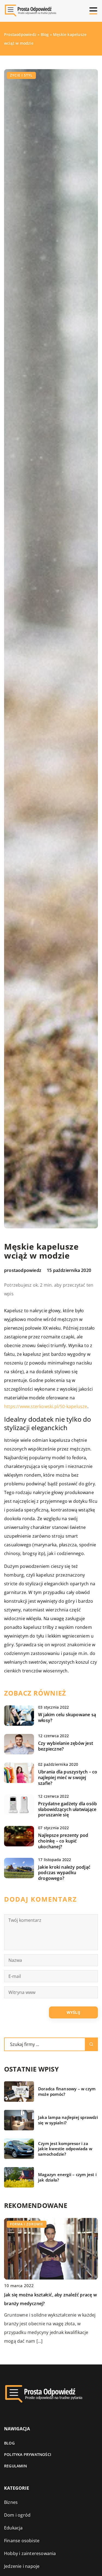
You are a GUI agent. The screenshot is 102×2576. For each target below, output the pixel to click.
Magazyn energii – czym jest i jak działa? (67, 2177)
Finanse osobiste (22, 2541)
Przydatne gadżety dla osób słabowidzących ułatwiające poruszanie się (67, 1809)
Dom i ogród (17, 2515)
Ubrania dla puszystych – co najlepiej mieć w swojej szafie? (68, 1777)
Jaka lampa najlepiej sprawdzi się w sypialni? (68, 2120)
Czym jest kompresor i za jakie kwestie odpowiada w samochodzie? (65, 2149)
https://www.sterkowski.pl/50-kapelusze (46, 1406)
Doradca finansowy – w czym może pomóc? (67, 2092)
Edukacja (13, 2528)
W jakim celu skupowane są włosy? (67, 1718)
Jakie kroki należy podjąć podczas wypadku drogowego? (64, 1873)
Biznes (11, 2502)
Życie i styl (21, 75)
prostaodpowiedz (23, 1270)
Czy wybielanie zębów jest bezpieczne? (66, 1746)
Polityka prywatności (28, 2454)
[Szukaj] (91, 2044)
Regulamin (16, 2466)
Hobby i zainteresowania (30, 2553)
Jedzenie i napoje (22, 2566)
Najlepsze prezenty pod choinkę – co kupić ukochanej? (63, 1841)
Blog (9, 2443)
